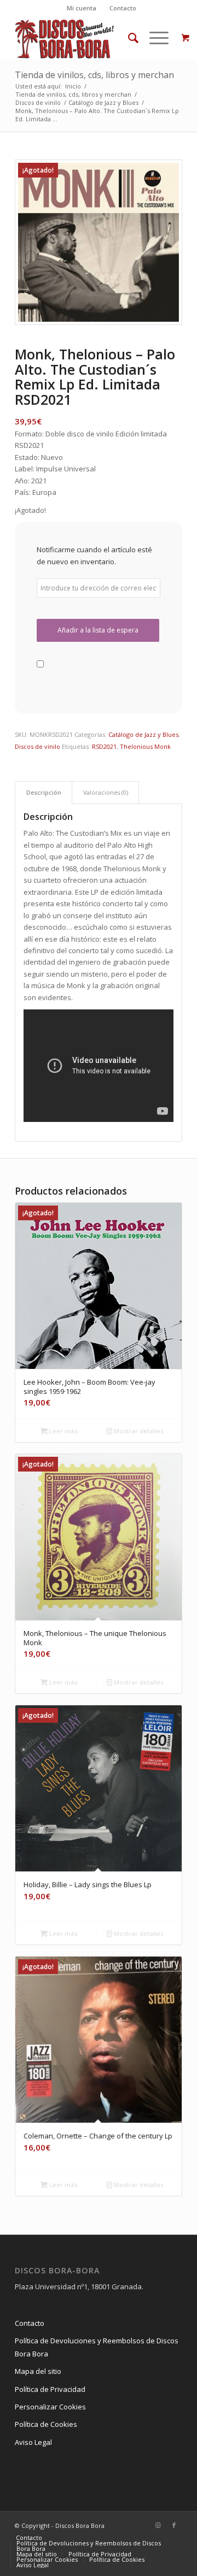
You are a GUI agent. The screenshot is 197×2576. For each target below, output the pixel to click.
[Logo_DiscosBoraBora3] (82, 38)
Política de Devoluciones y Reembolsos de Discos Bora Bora (97, 2347)
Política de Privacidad (50, 2389)
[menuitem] (82, 8)
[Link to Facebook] (174, 2525)
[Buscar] (128, 38)
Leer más (63, 1431)
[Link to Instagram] (158, 2525)
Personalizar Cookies (50, 2407)
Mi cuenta (82, 8)
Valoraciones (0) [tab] (106, 792)
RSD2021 (104, 746)
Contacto (123, 8)
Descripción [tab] (44, 792)
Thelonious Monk (145, 746)
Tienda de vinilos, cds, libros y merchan (94, 75)
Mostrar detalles (138, 1431)
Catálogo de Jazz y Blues (143, 734)
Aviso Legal (33, 2442)
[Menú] (153, 38)
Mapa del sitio (38, 2371)
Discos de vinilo (37, 746)
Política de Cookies (46, 2424)
